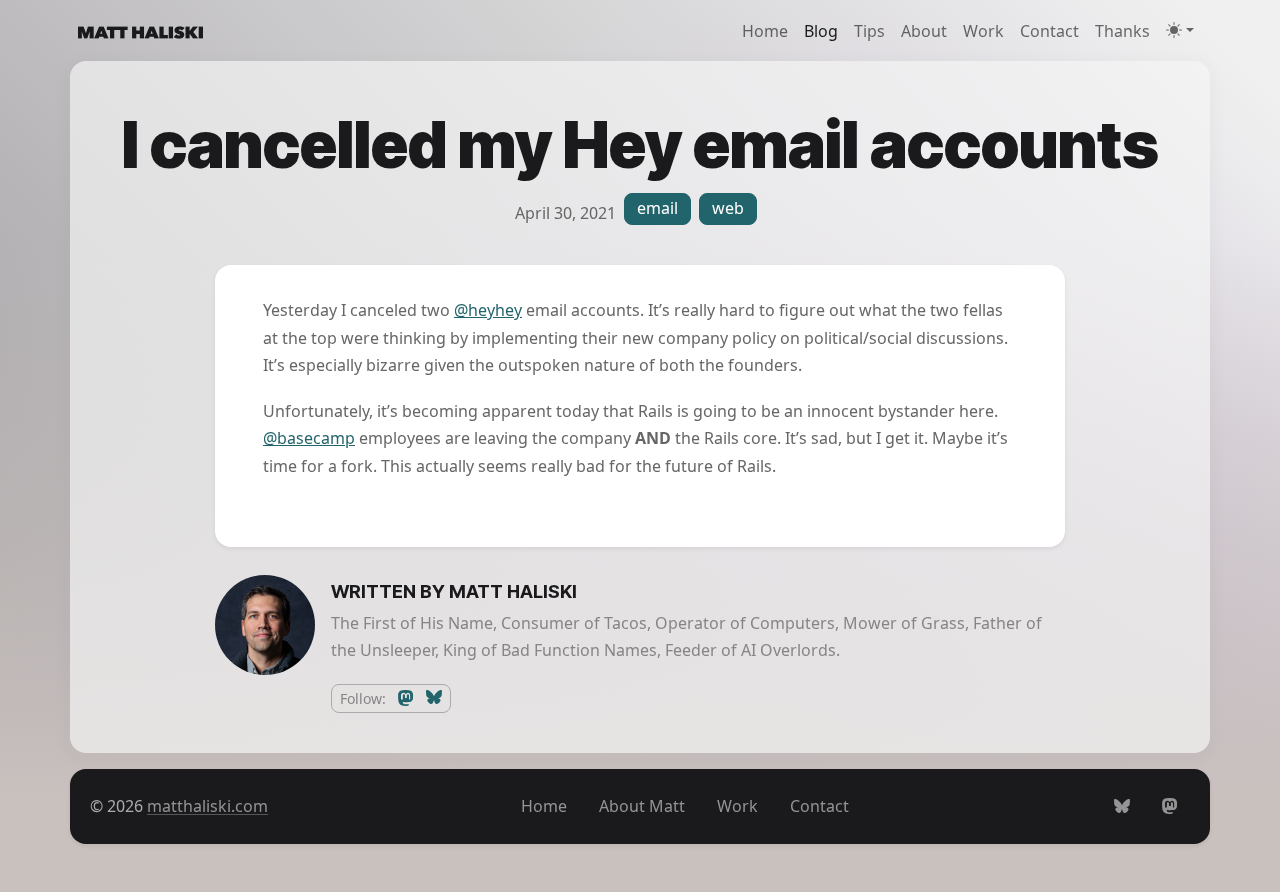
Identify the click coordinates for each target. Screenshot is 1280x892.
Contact (1049, 31)
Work (983, 31)
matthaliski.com (207, 806)
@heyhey (488, 310)
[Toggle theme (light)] (1180, 30)
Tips (869, 31)
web (728, 208)
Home (765, 31)
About (924, 31)
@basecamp (309, 438)
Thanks (1122, 31)
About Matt (642, 806)
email (657, 208)
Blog (821, 31)
